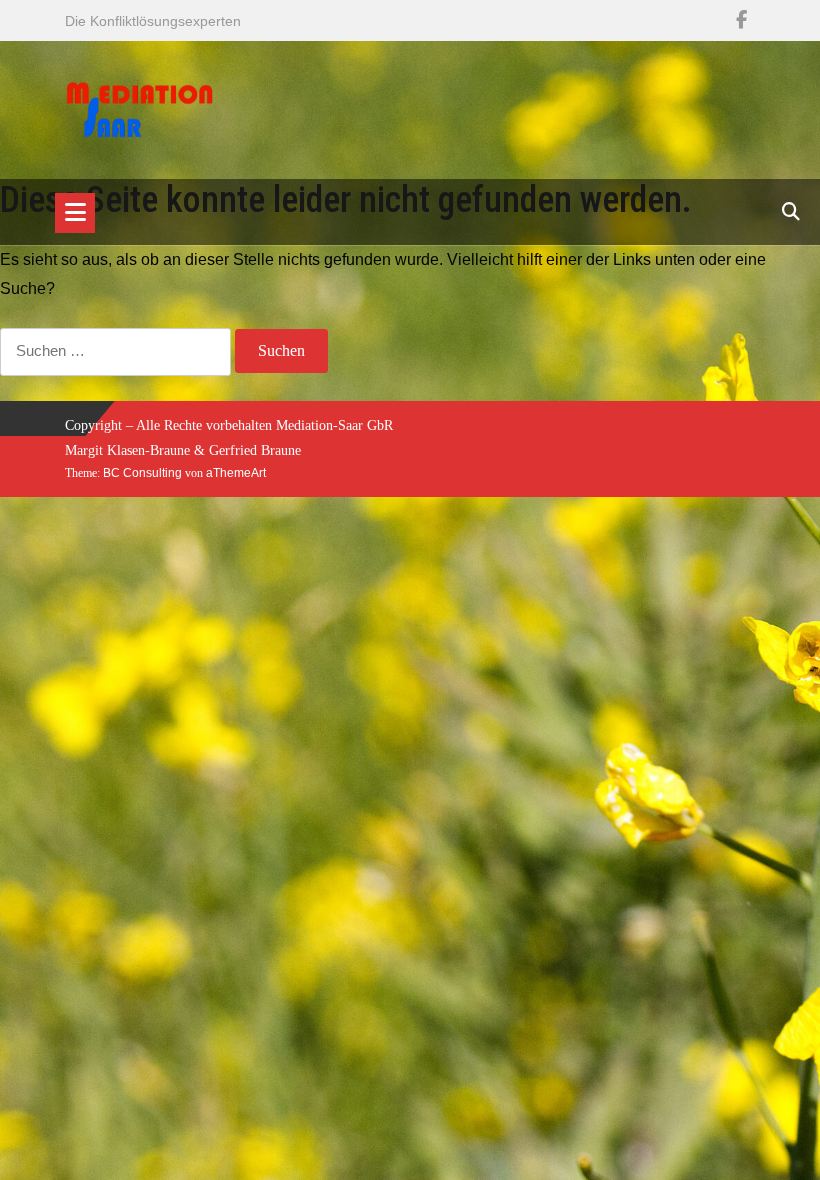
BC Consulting (142, 473)
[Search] (791, 212)
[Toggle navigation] (75, 213)
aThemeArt (236, 473)
